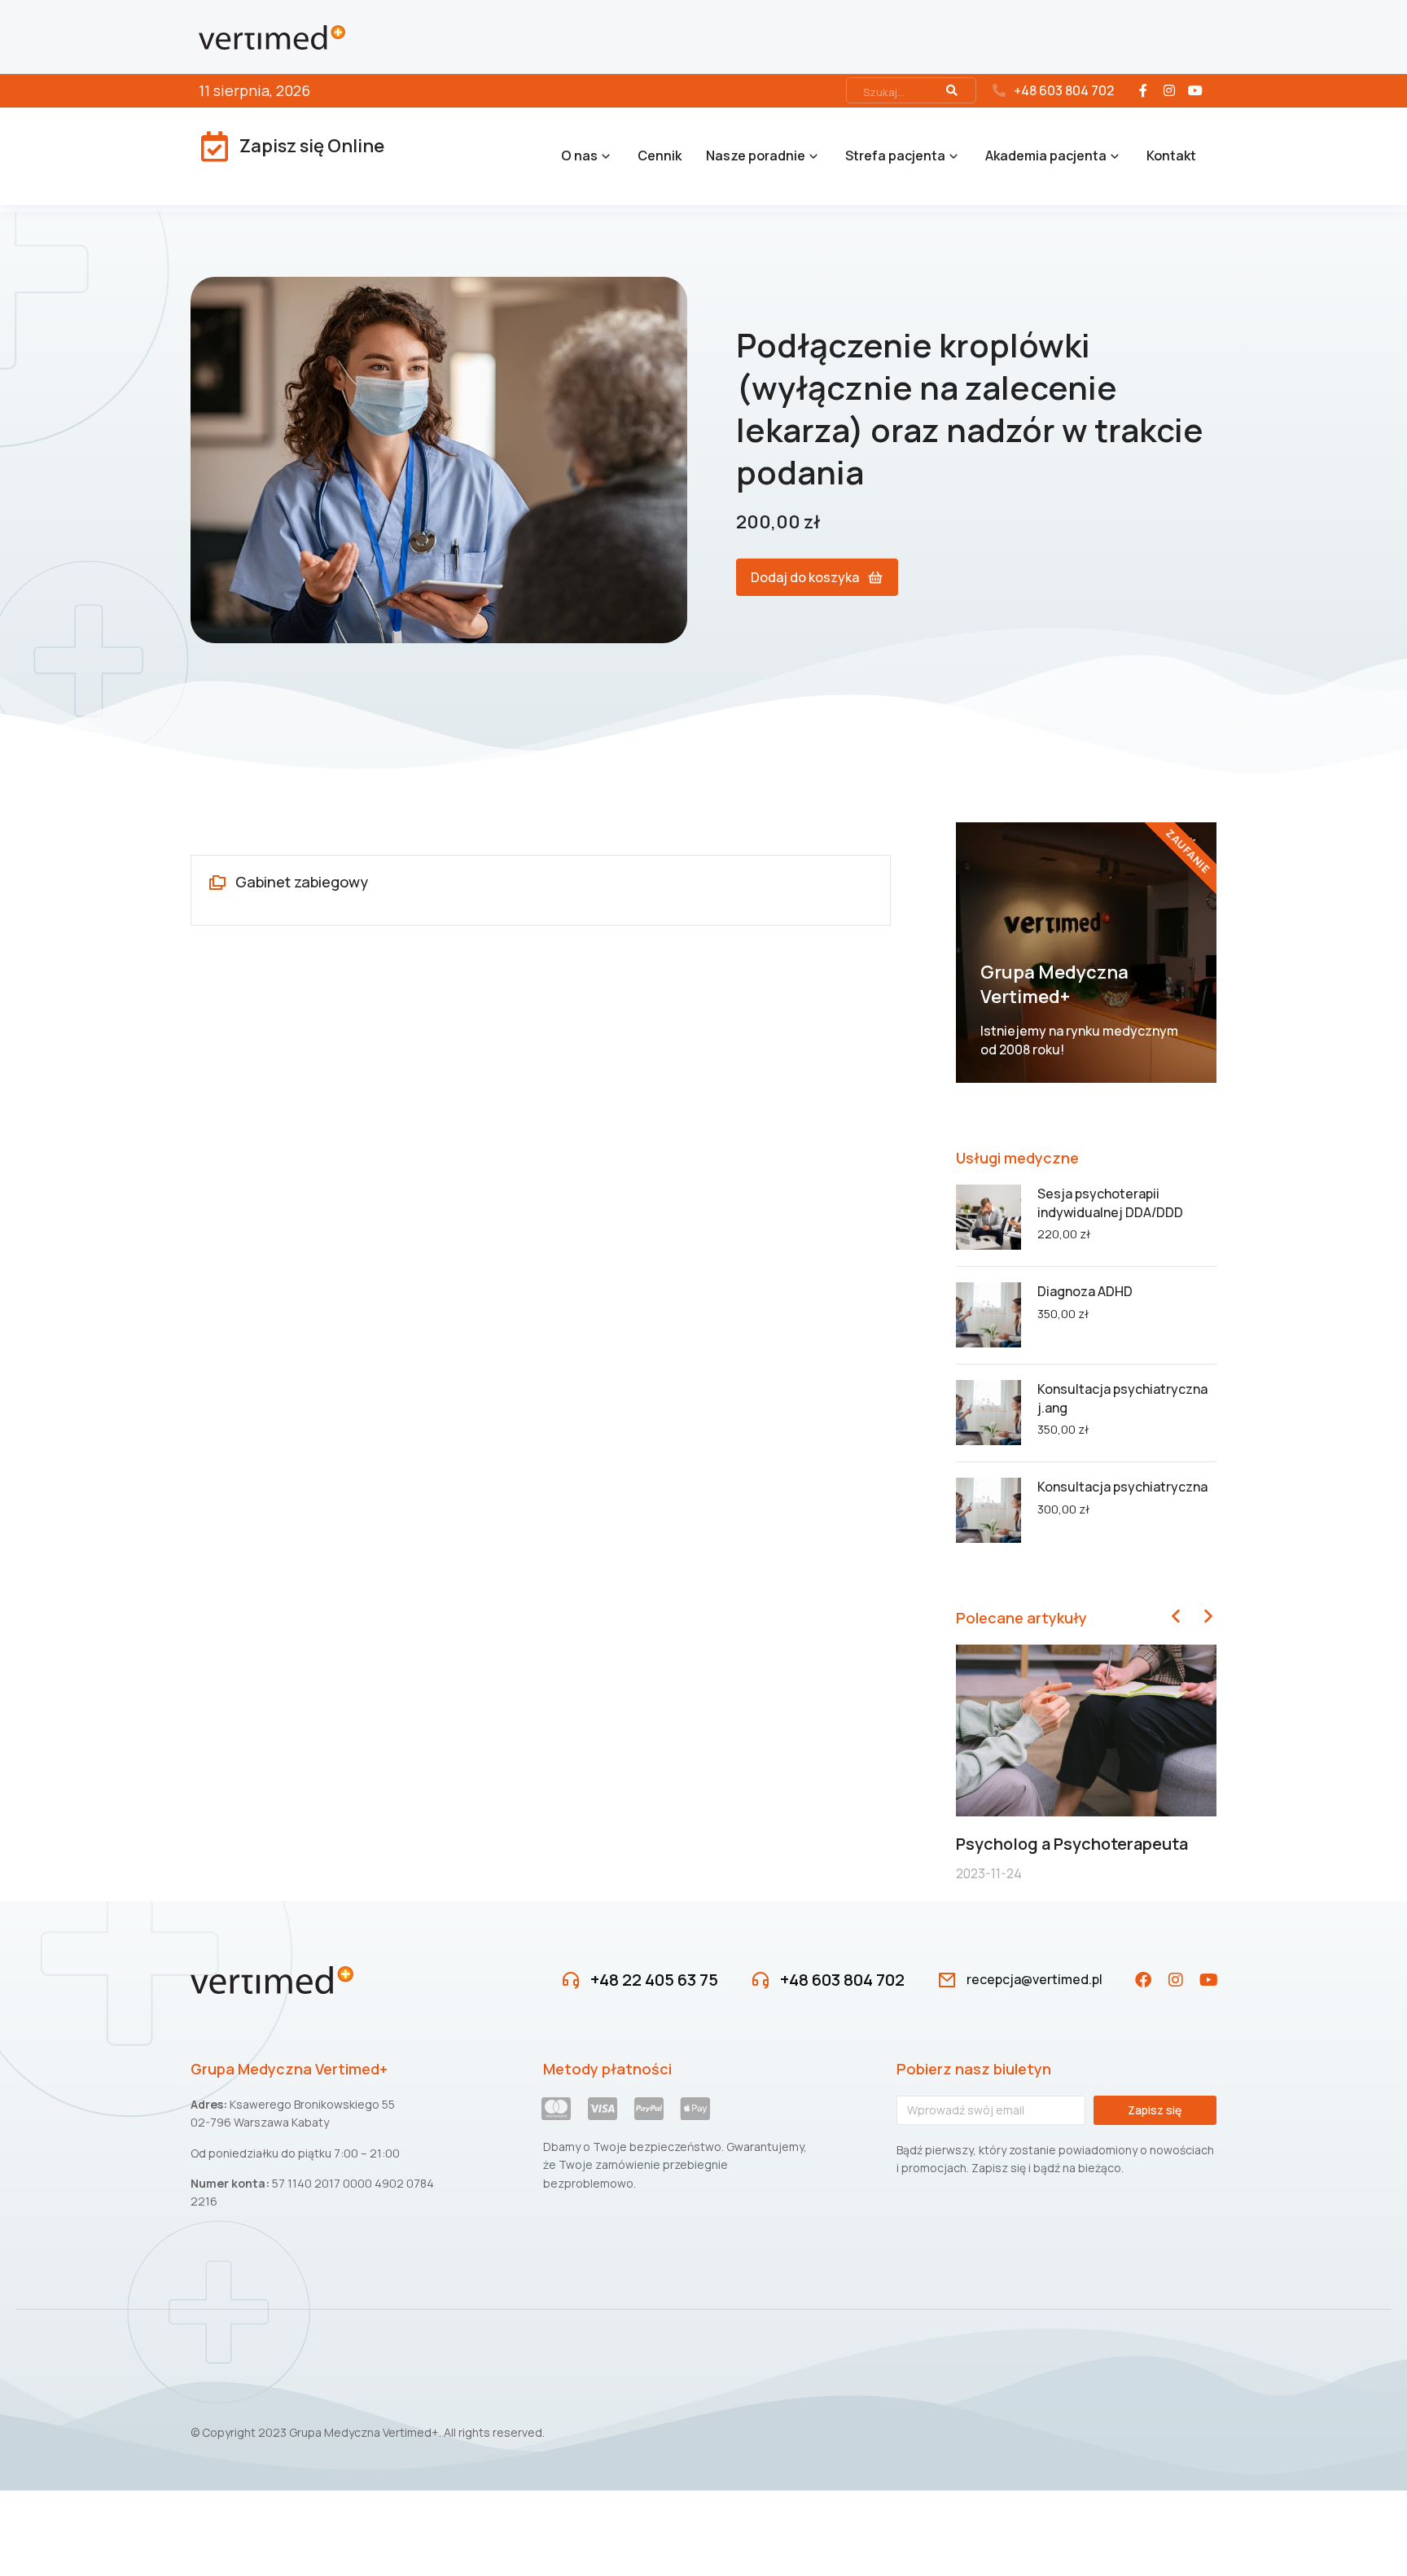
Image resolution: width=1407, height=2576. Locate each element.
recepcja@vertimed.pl (1034, 1979)
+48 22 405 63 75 (654, 1980)
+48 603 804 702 (1064, 90)
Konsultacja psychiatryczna (1122, 1487)
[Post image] (1086, 1730)
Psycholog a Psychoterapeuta (1072, 1844)
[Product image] (988, 1217)
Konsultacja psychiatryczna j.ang (1122, 1398)
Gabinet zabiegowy (302, 882)
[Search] (952, 90)
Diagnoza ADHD (1085, 1291)
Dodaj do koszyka (805, 577)
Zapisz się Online (312, 146)
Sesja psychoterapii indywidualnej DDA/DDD (1110, 1203)
